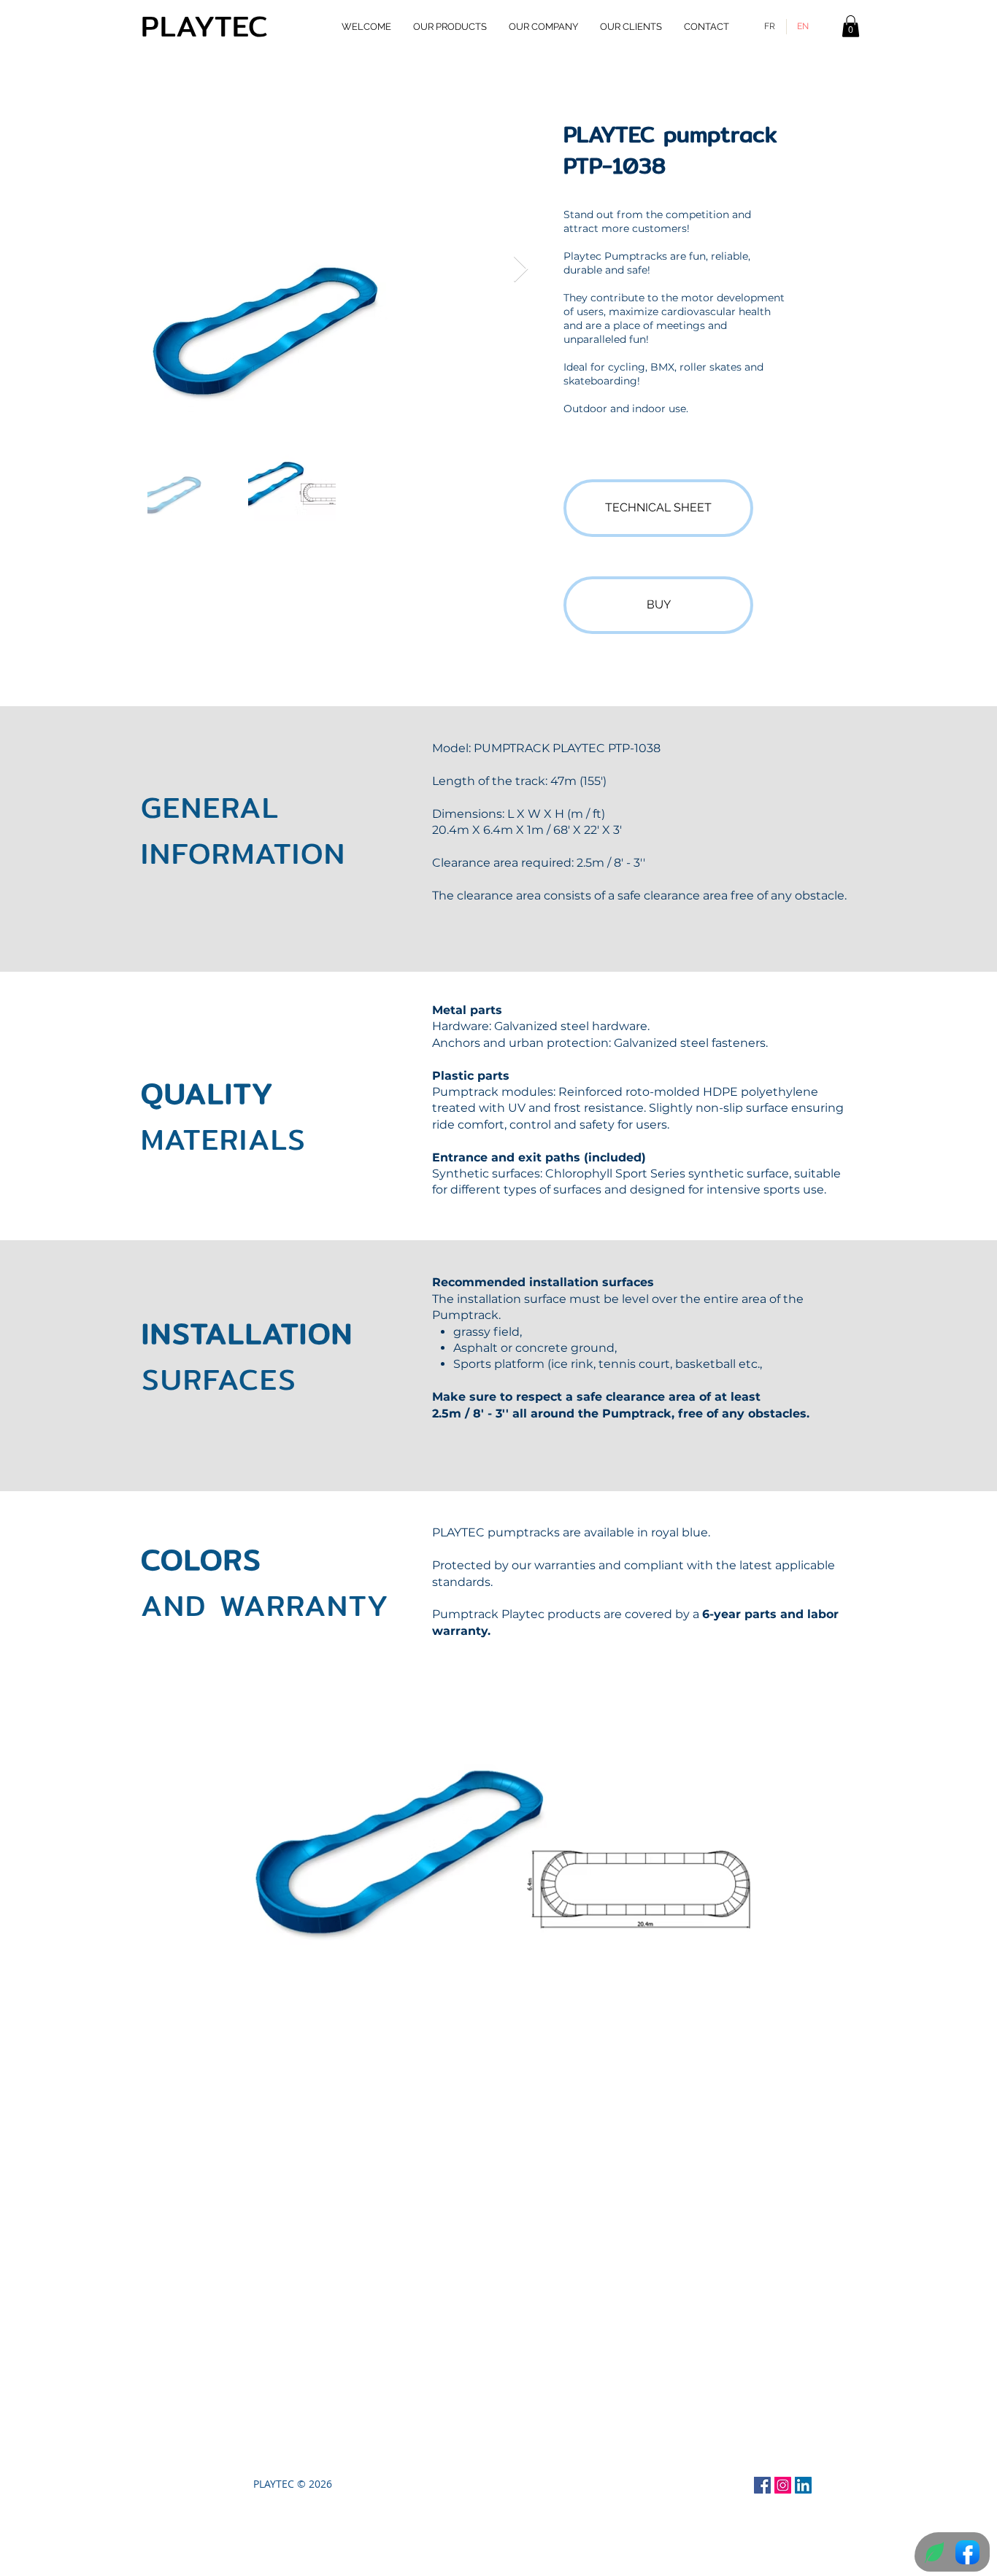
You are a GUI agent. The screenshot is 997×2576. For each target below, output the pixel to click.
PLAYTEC (205, 26)
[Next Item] (521, 270)
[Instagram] (783, 2485)
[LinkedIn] (803, 2485)
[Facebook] (762, 2485)
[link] (851, 26)
